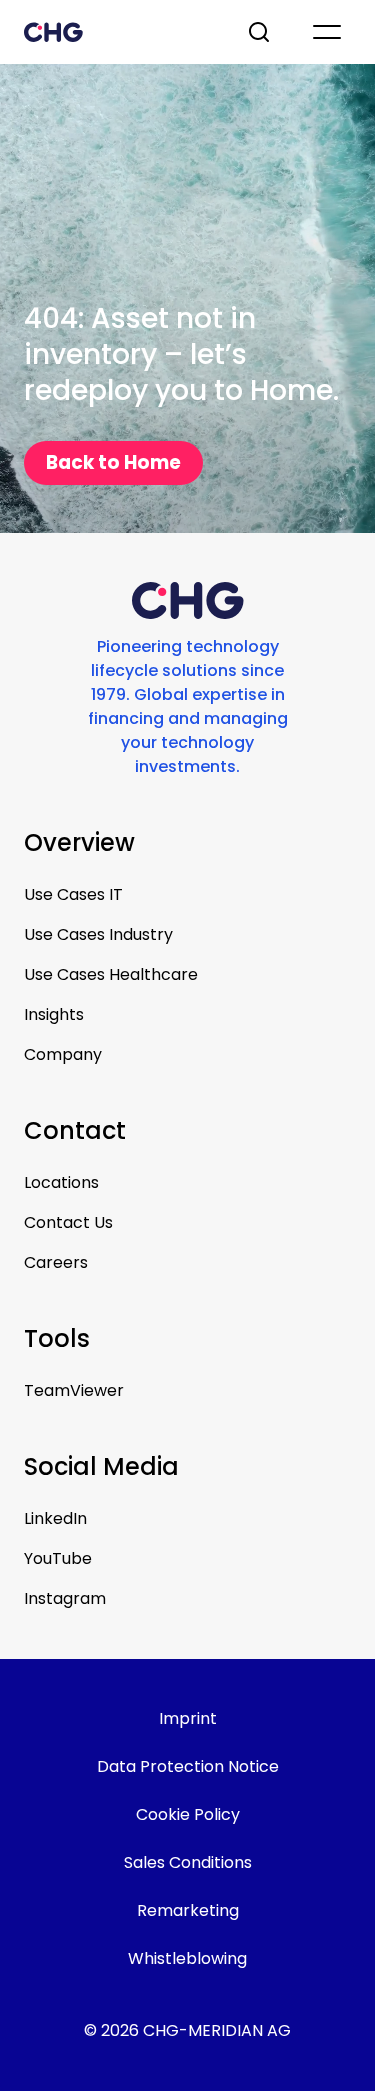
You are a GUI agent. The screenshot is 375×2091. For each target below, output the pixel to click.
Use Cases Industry (98, 934)
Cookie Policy (188, 1814)
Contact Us (68, 1222)
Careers (56, 1262)
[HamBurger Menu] (327, 32)
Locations (61, 1182)
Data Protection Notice (188, 1766)
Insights (54, 1014)
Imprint (188, 1718)
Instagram (65, 1598)
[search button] (261, 32)
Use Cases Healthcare (111, 974)
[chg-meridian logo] (117, 32)
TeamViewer (74, 1390)
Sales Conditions (188, 1862)
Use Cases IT (73, 894)
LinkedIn (55, 1518)
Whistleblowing (187, 1958)
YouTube (58, 1558)
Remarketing (188, 1910)
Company (63, 1054)
